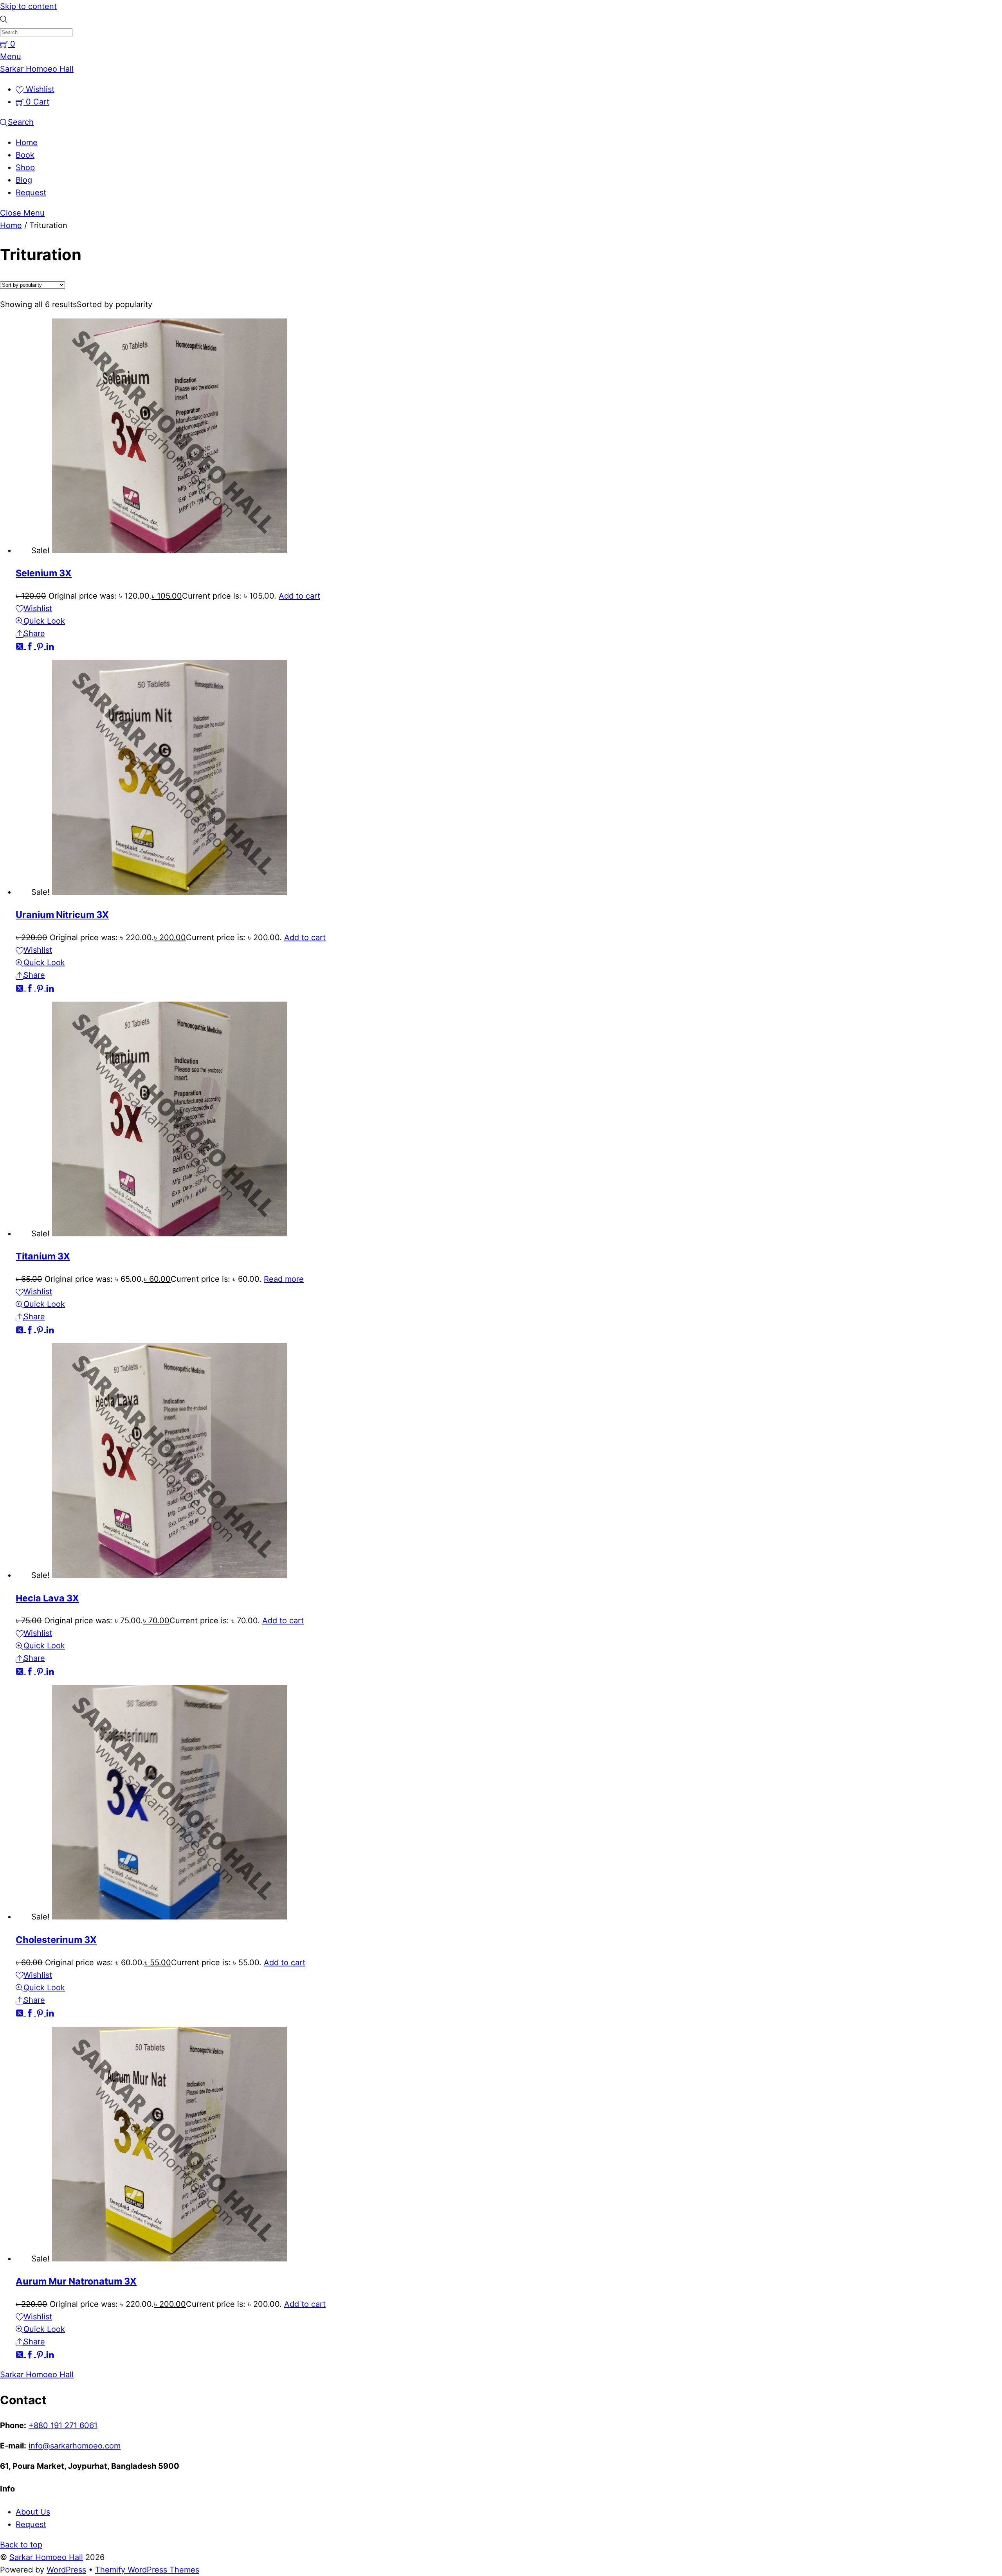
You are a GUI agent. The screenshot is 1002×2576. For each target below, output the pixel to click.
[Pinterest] (41, 646)
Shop (25, 167)
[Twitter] (21, 646)
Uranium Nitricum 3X (62, 915)
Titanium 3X (43, 1256)
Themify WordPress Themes (147, 2570)
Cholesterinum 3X (56, 1940)
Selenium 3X (44, 573)
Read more (284, 1279)
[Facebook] (31, 646)
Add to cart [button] (299, 596)
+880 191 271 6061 (63, 2425)
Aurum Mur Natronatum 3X (76, 2281)
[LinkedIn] (50, 646)
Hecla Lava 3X (47, 1598)
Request (31, 192)
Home (27, 142)
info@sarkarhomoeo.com (75, 2446)
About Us (33, 2512)
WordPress (66, 2570)
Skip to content (28, 6)
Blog (24, 180)
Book (25, 155)
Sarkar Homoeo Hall (46, 2557)
